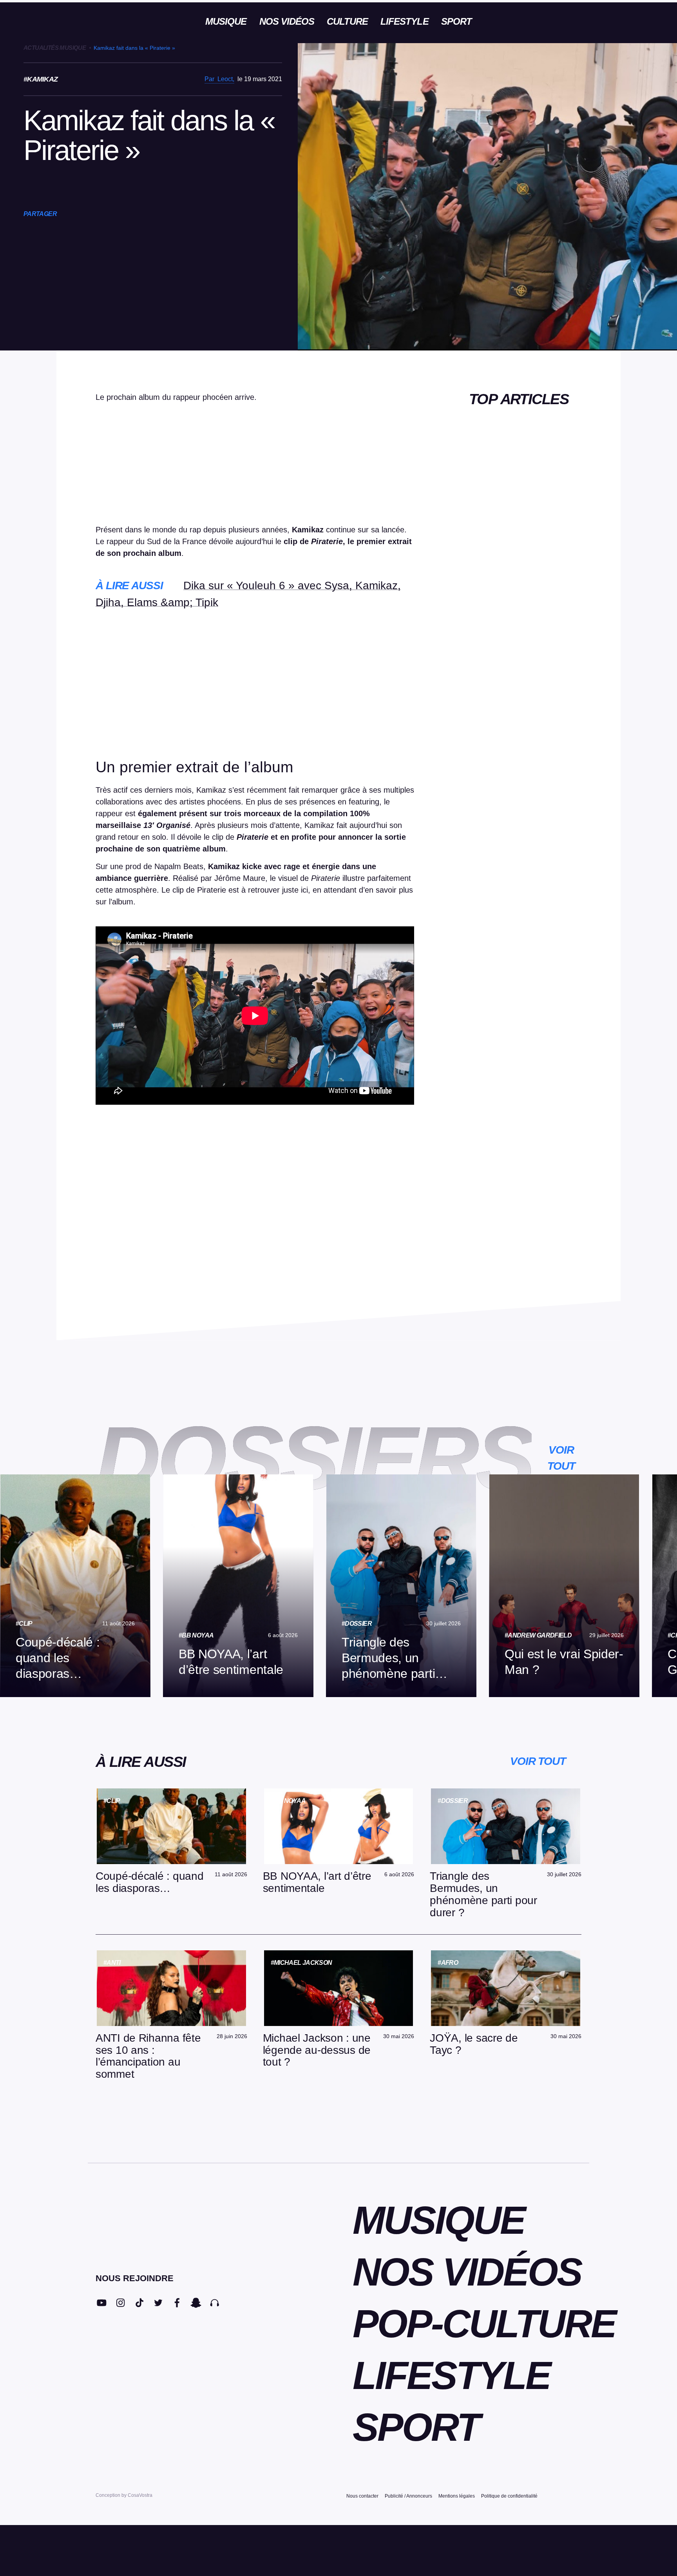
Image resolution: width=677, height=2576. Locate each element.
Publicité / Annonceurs (408, 2496)
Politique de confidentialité (509, 2496)
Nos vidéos (287, 21)
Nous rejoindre (135, 2278)
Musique (226, 21)
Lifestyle (404, 21)
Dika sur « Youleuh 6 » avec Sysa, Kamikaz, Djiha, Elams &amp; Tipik (248, 594)
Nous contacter (362, 2496)
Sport (456, 21)
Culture (347, 21)
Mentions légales (457, 2496)
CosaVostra (140, 2495)
